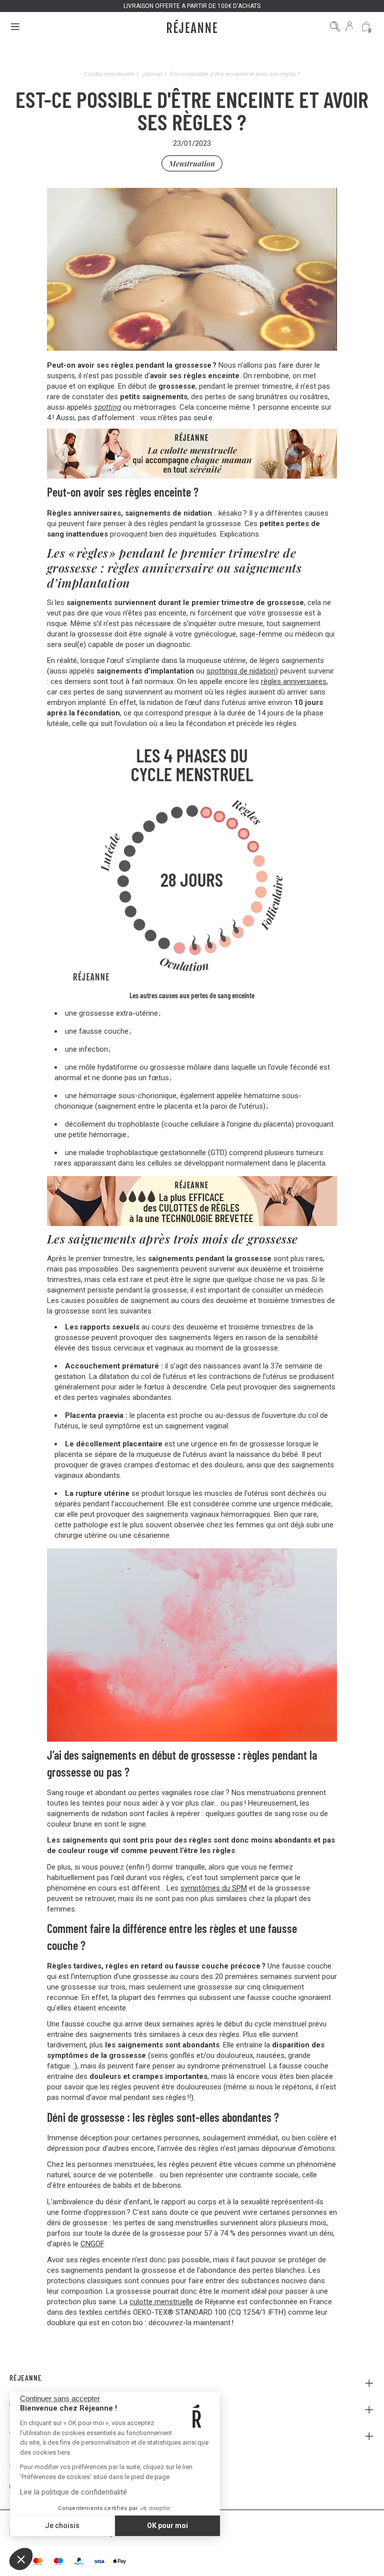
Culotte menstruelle (109, 74)
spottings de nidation (241, 671)
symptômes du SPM (214, 1888)
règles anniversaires (294, 681)
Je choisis (62, 2526)
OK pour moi (167, 2526)
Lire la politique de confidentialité (73, 2492)
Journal (152, 74)
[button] (21, 2559)
